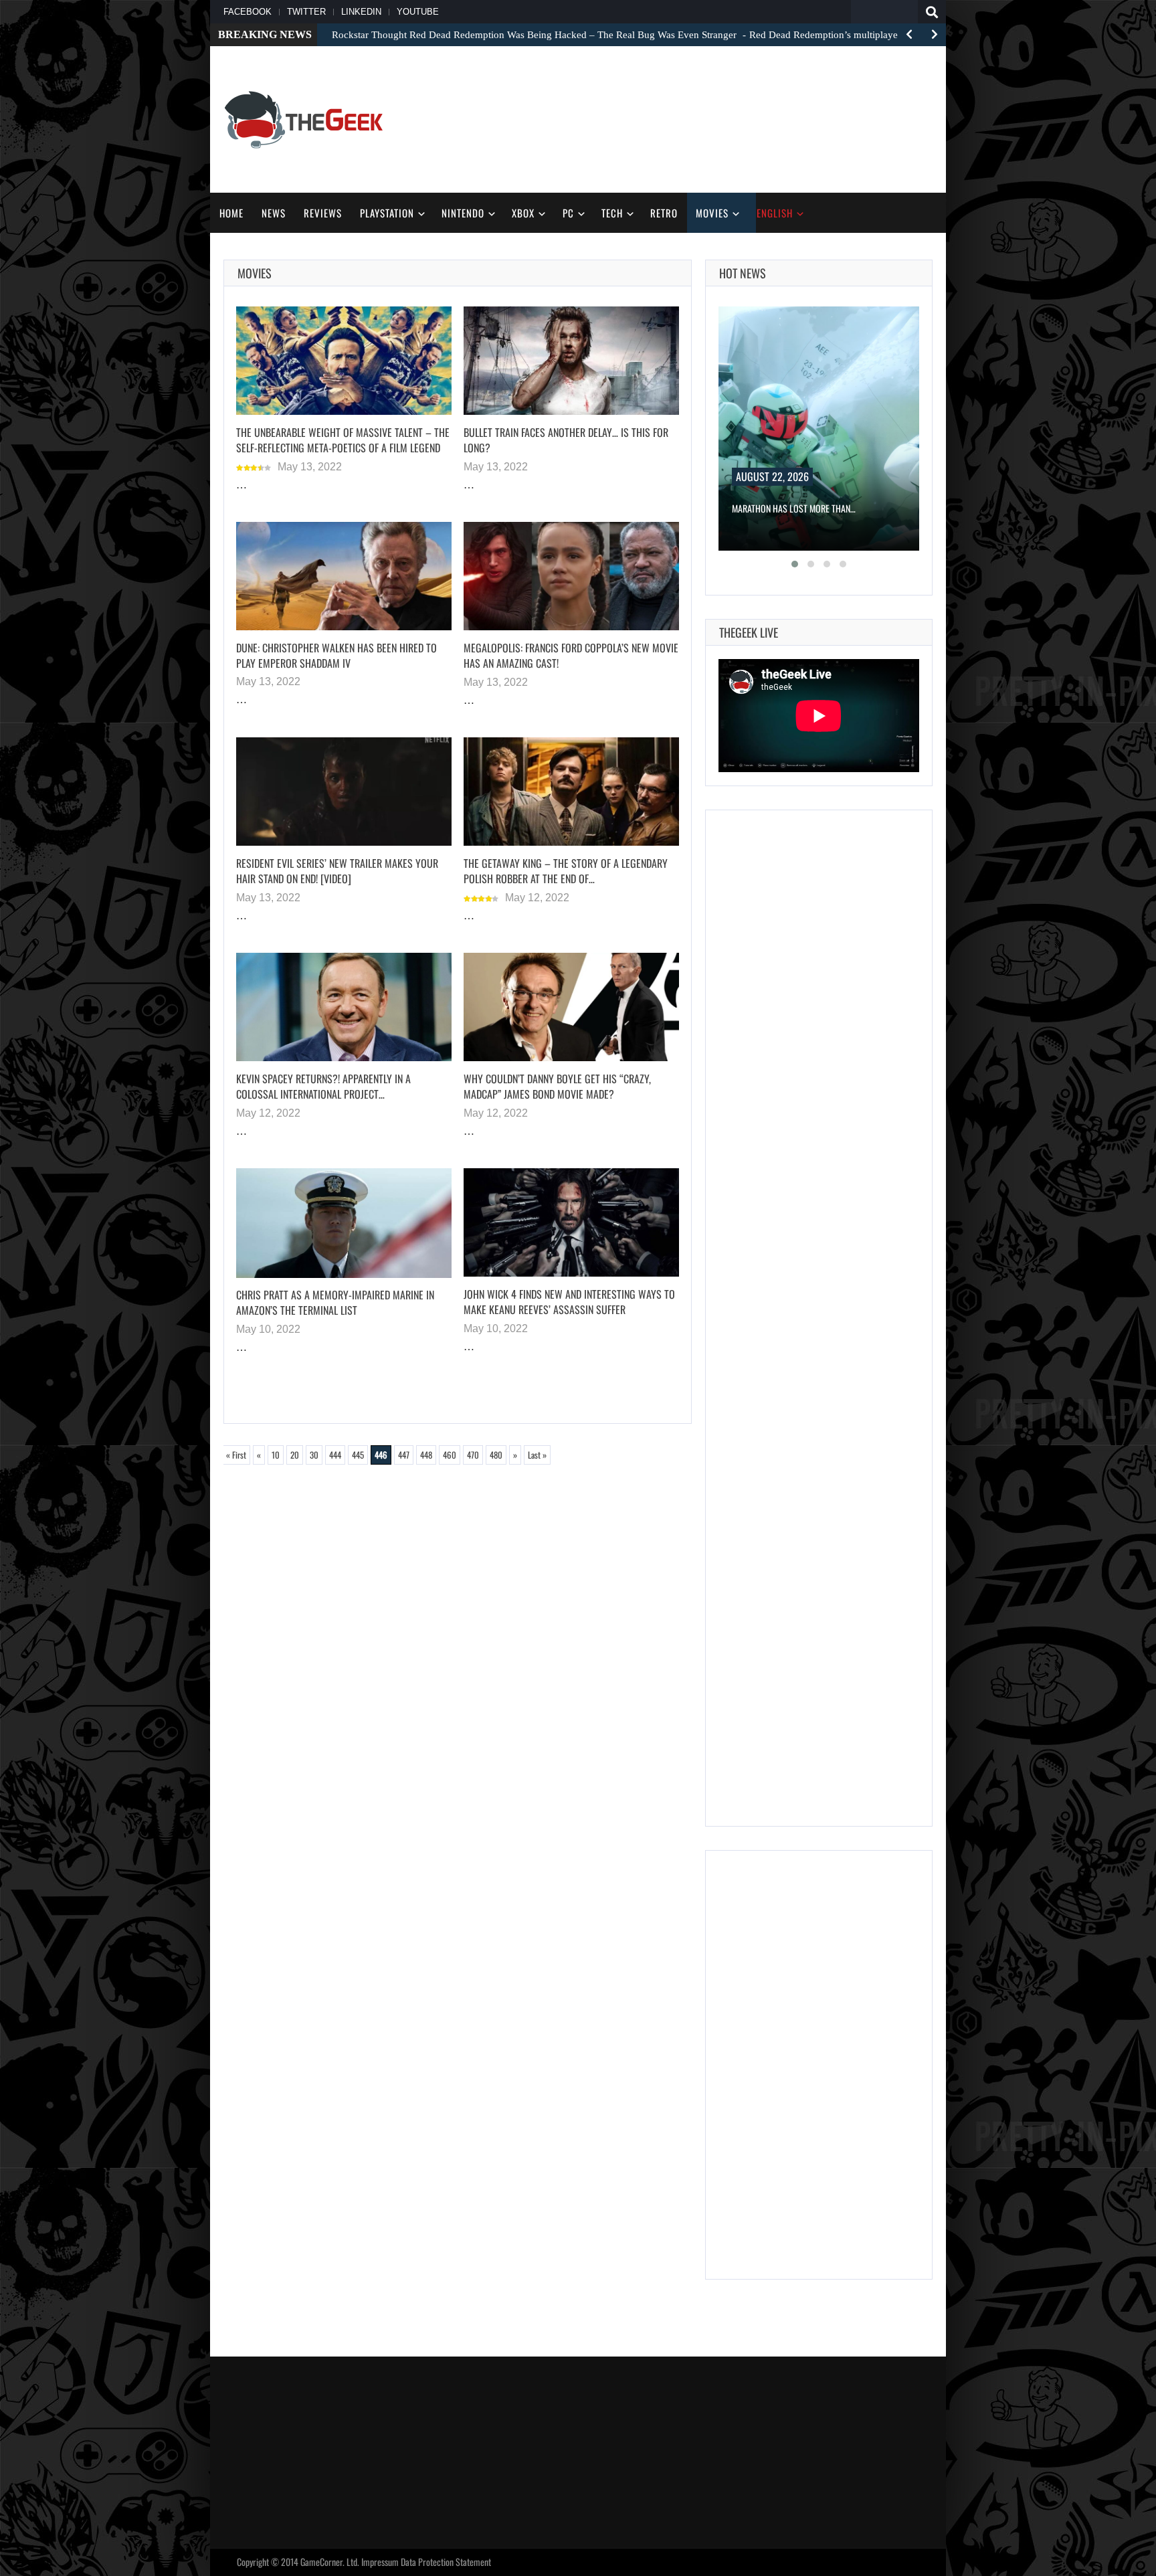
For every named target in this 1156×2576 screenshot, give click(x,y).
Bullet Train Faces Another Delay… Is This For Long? (566, 440)
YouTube (418, 12)
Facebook (248, 12)
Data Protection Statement (446, 2562)
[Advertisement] (689, 118)
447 (404, 1455)
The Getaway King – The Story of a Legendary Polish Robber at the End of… (566, 871)
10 (276, 1455)
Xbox (523, 213)
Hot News (743, 273)
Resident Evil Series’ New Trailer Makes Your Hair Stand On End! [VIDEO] (337, 871)
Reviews (323, 213)
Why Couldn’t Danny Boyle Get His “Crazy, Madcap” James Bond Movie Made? (557, 1086)
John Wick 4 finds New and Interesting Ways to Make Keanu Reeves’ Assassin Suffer (569, 1302)
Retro (664, 213)
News (274, 213)
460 (450, 1455)
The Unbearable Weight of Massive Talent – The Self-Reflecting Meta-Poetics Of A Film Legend (343, 440)
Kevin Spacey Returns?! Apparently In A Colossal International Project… (323, 1086)
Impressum (380, 2562)
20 (295, 1455)
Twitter (306, 12)
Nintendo (463, 213)
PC (568, 213)
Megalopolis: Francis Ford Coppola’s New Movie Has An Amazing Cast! (571, 655)
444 (335, 1455)
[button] (795, 564)
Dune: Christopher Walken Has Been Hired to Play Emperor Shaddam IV (336, 655)
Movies (712, 213)
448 (426, 1455)
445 (358, 1455)
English (775, 213)
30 (314, 1455)
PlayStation (387, 213)
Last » (537, 1455)
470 (473, 1455)
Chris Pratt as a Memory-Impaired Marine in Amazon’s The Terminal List (335, 1302)
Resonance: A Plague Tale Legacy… (798, 508)
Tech (612, 213)
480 (496, 1455)
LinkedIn (361, 12)
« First (236, 1455)
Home (231, 213)
